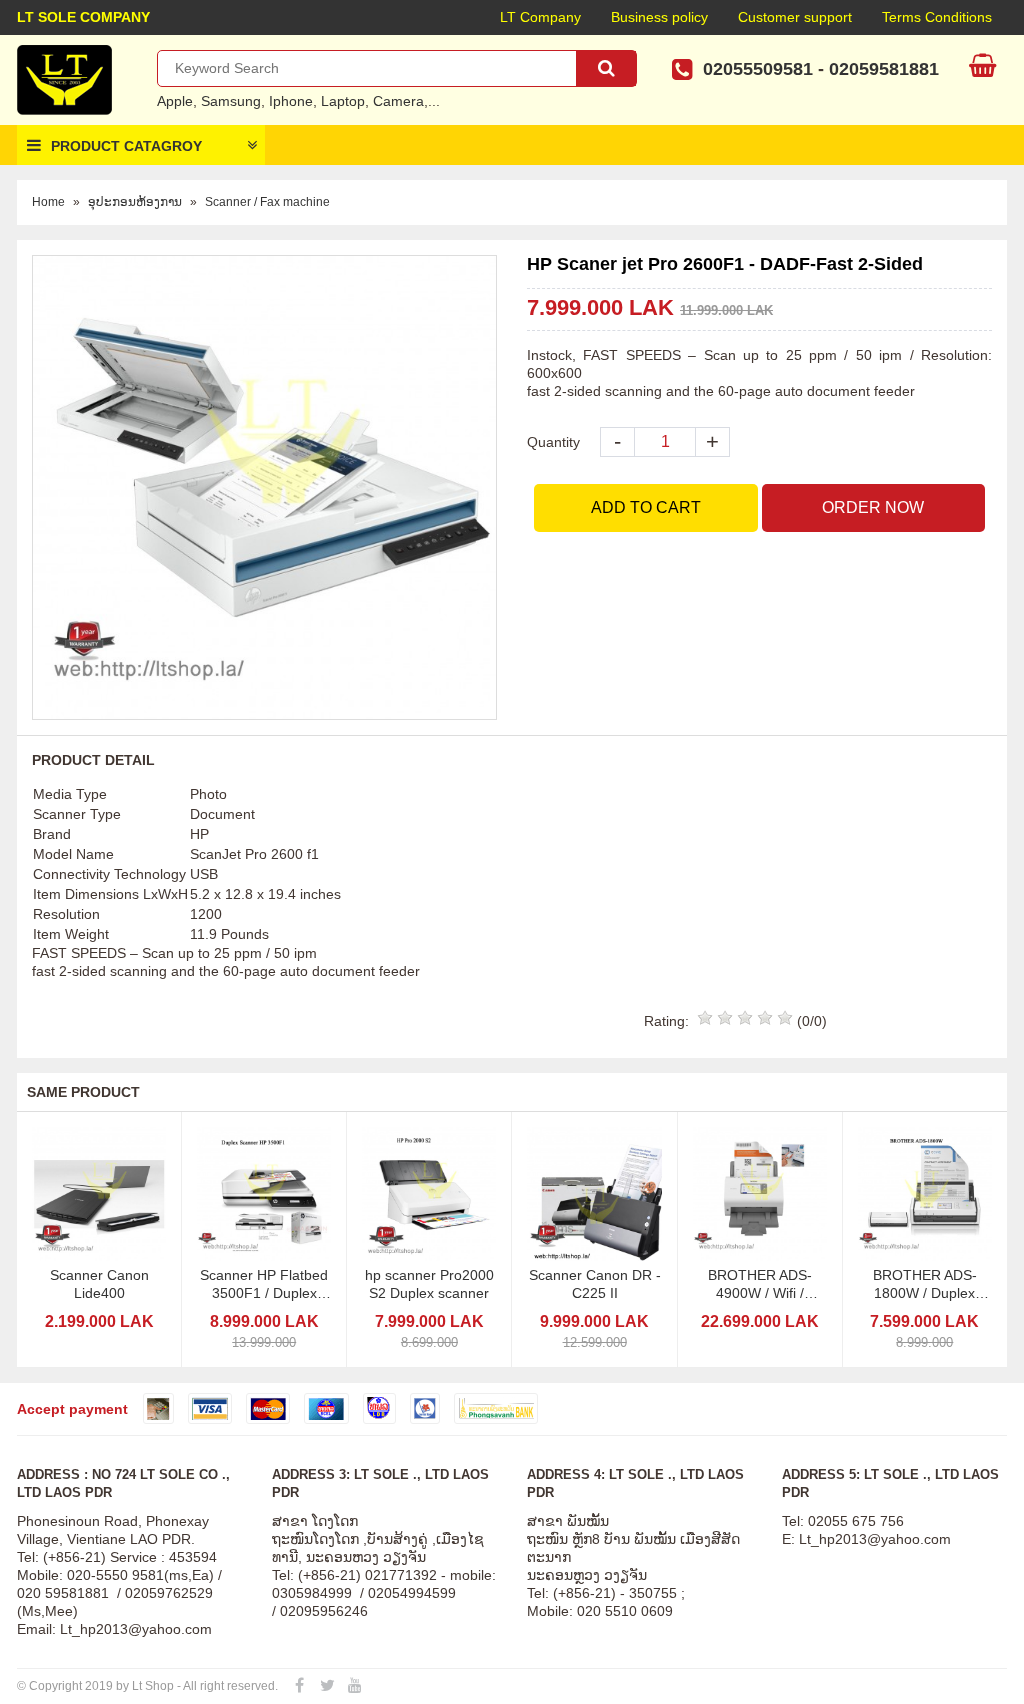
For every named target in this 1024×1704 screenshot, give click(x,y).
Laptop (343, 101)
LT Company (540, 17)
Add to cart (646, 507)
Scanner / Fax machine (267, 202)
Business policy (659, 17)
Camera (398, 101)
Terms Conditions (937, 17)
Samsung (231, 101)
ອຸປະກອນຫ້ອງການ (135, 202)
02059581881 (884, 69)
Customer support (795, 17)
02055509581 (758, 69)
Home (48, 202)
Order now (873, 507)
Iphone (291, 101)
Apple (175, 101)
